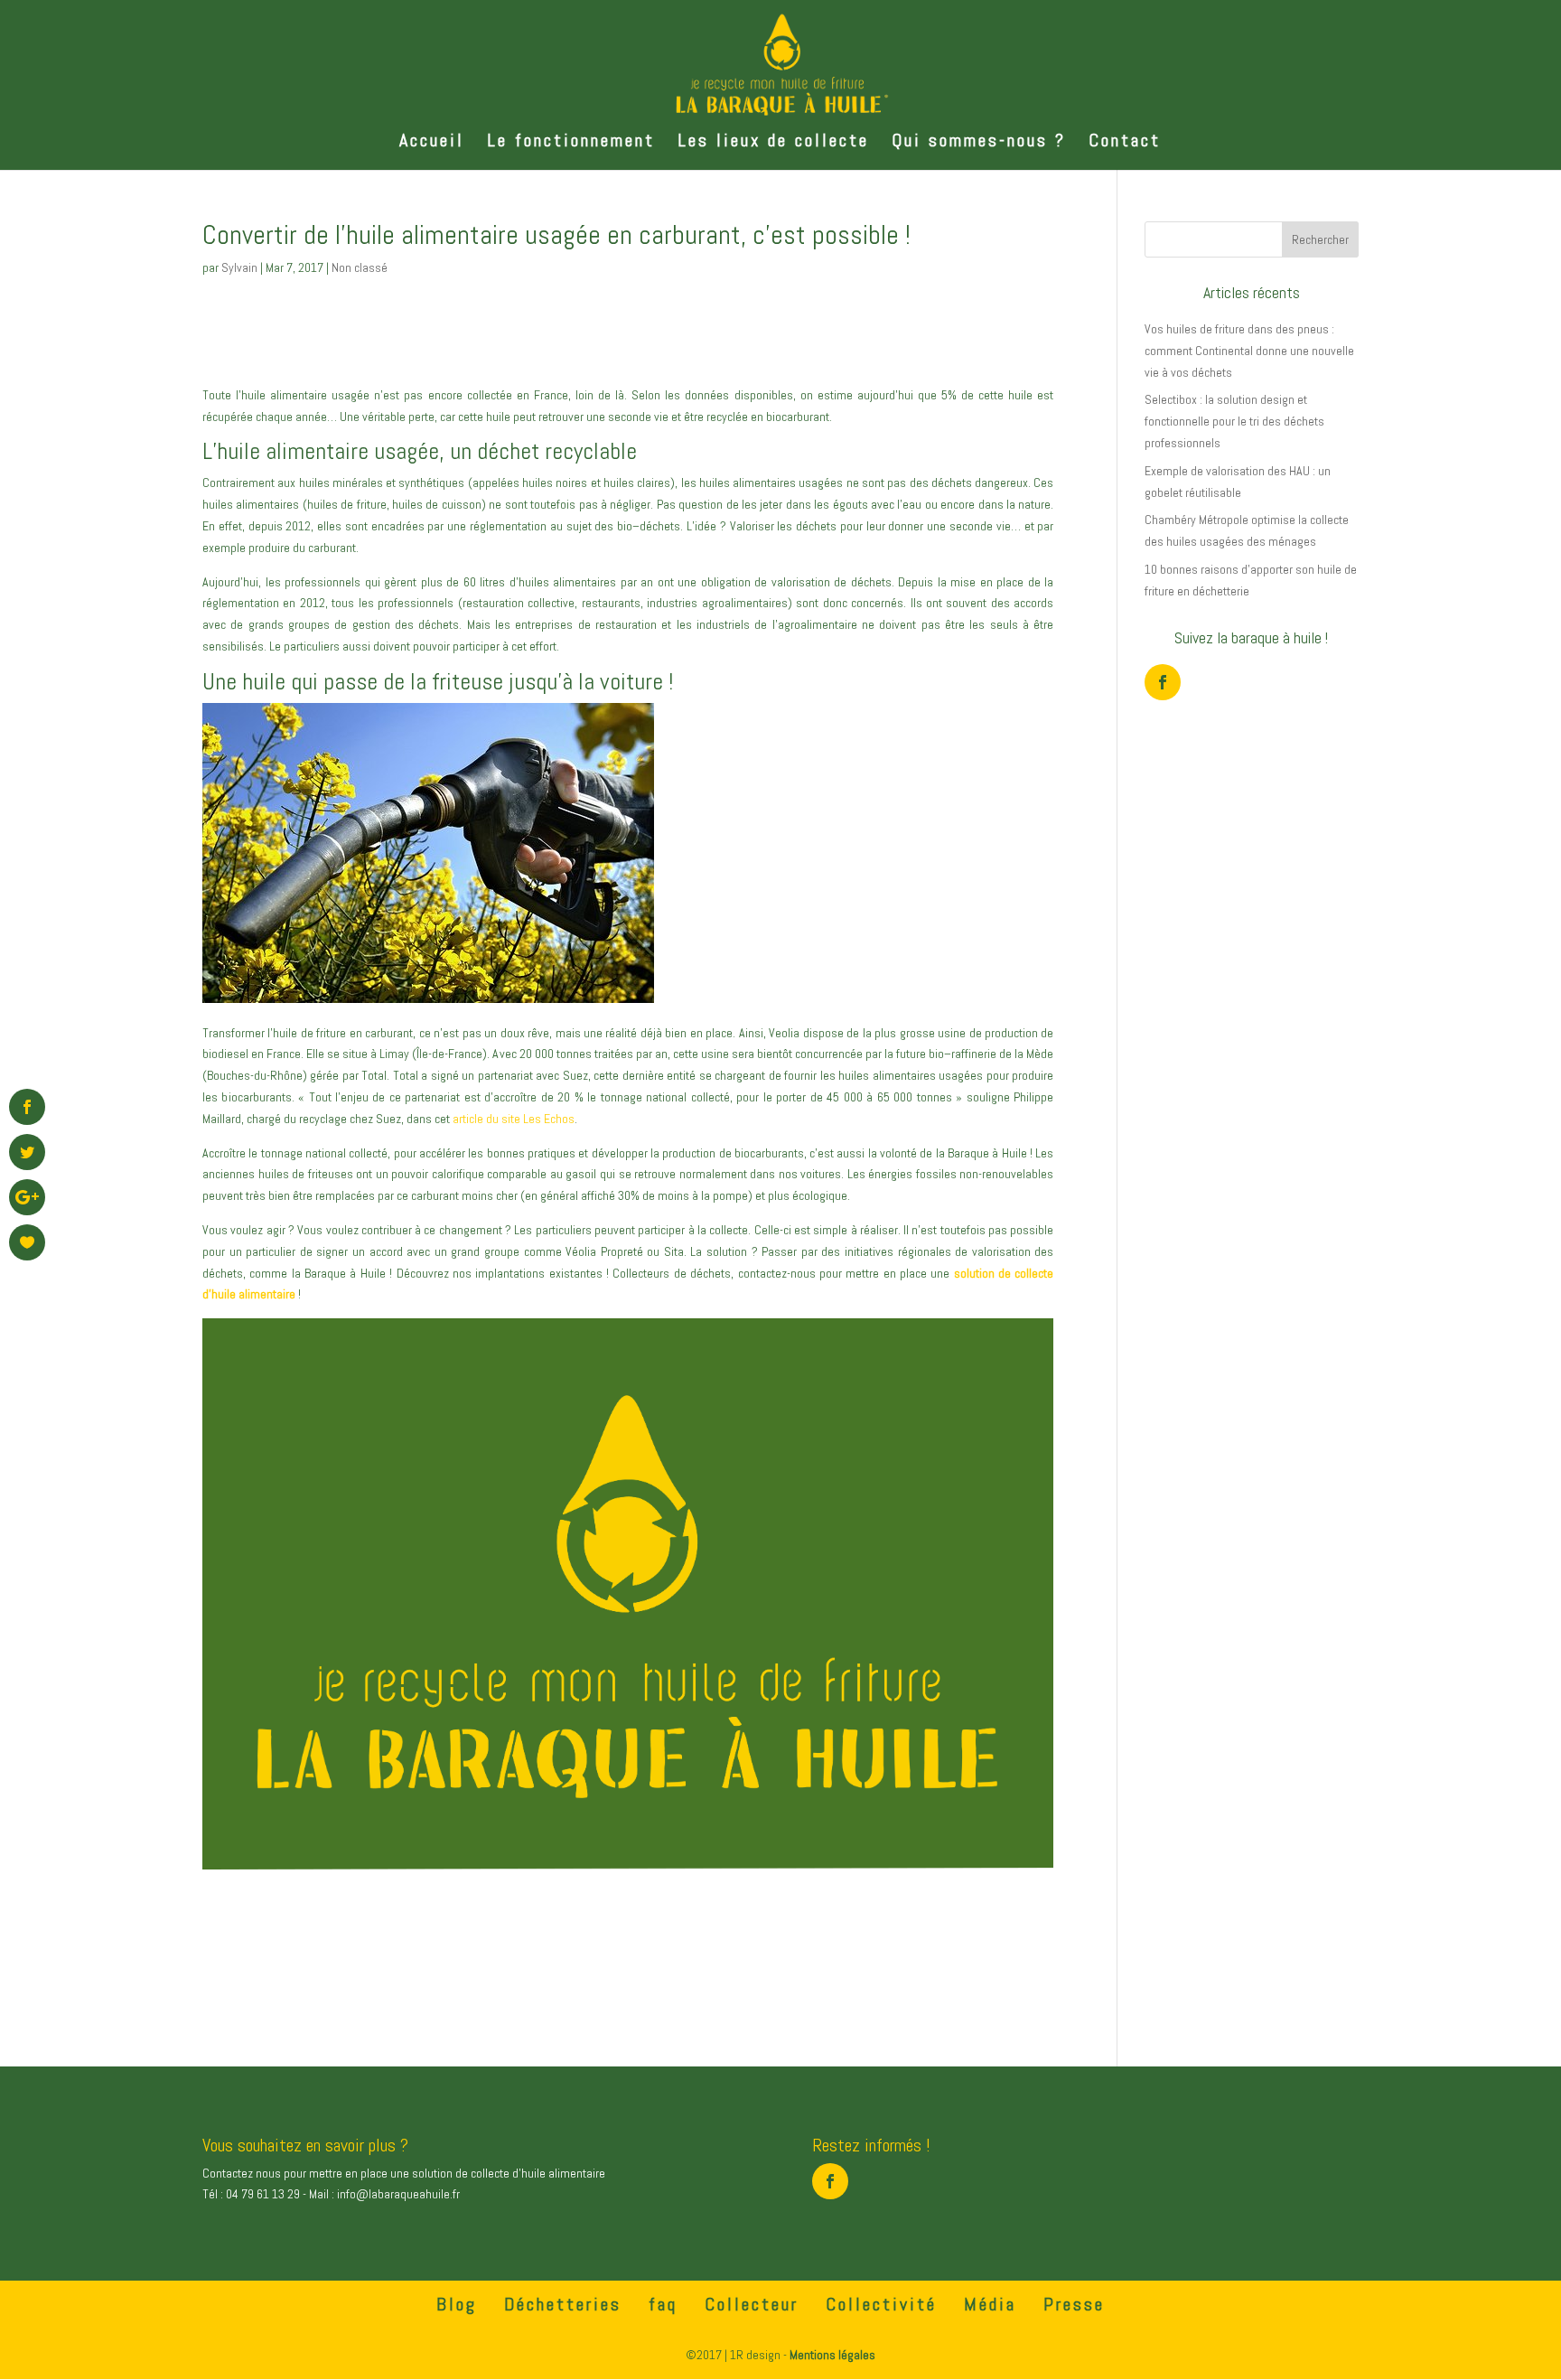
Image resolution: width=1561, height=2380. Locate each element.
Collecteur (752, 2304)
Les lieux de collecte (773, 143)
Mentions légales (832, 2355)
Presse (1074, 2304)
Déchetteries (563, 2304)
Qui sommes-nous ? (979, 143)
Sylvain (239, 267)
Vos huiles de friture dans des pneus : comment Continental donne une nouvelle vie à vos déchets (1249, 351)
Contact (1125, 143)
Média (990, 2304)
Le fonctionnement (571, 143)
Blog (457, 2304)
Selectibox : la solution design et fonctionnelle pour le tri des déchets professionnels (1234, 421)
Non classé (360, 267)
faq (663, 2304)
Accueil (432, 143)
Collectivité (881, 2304)
